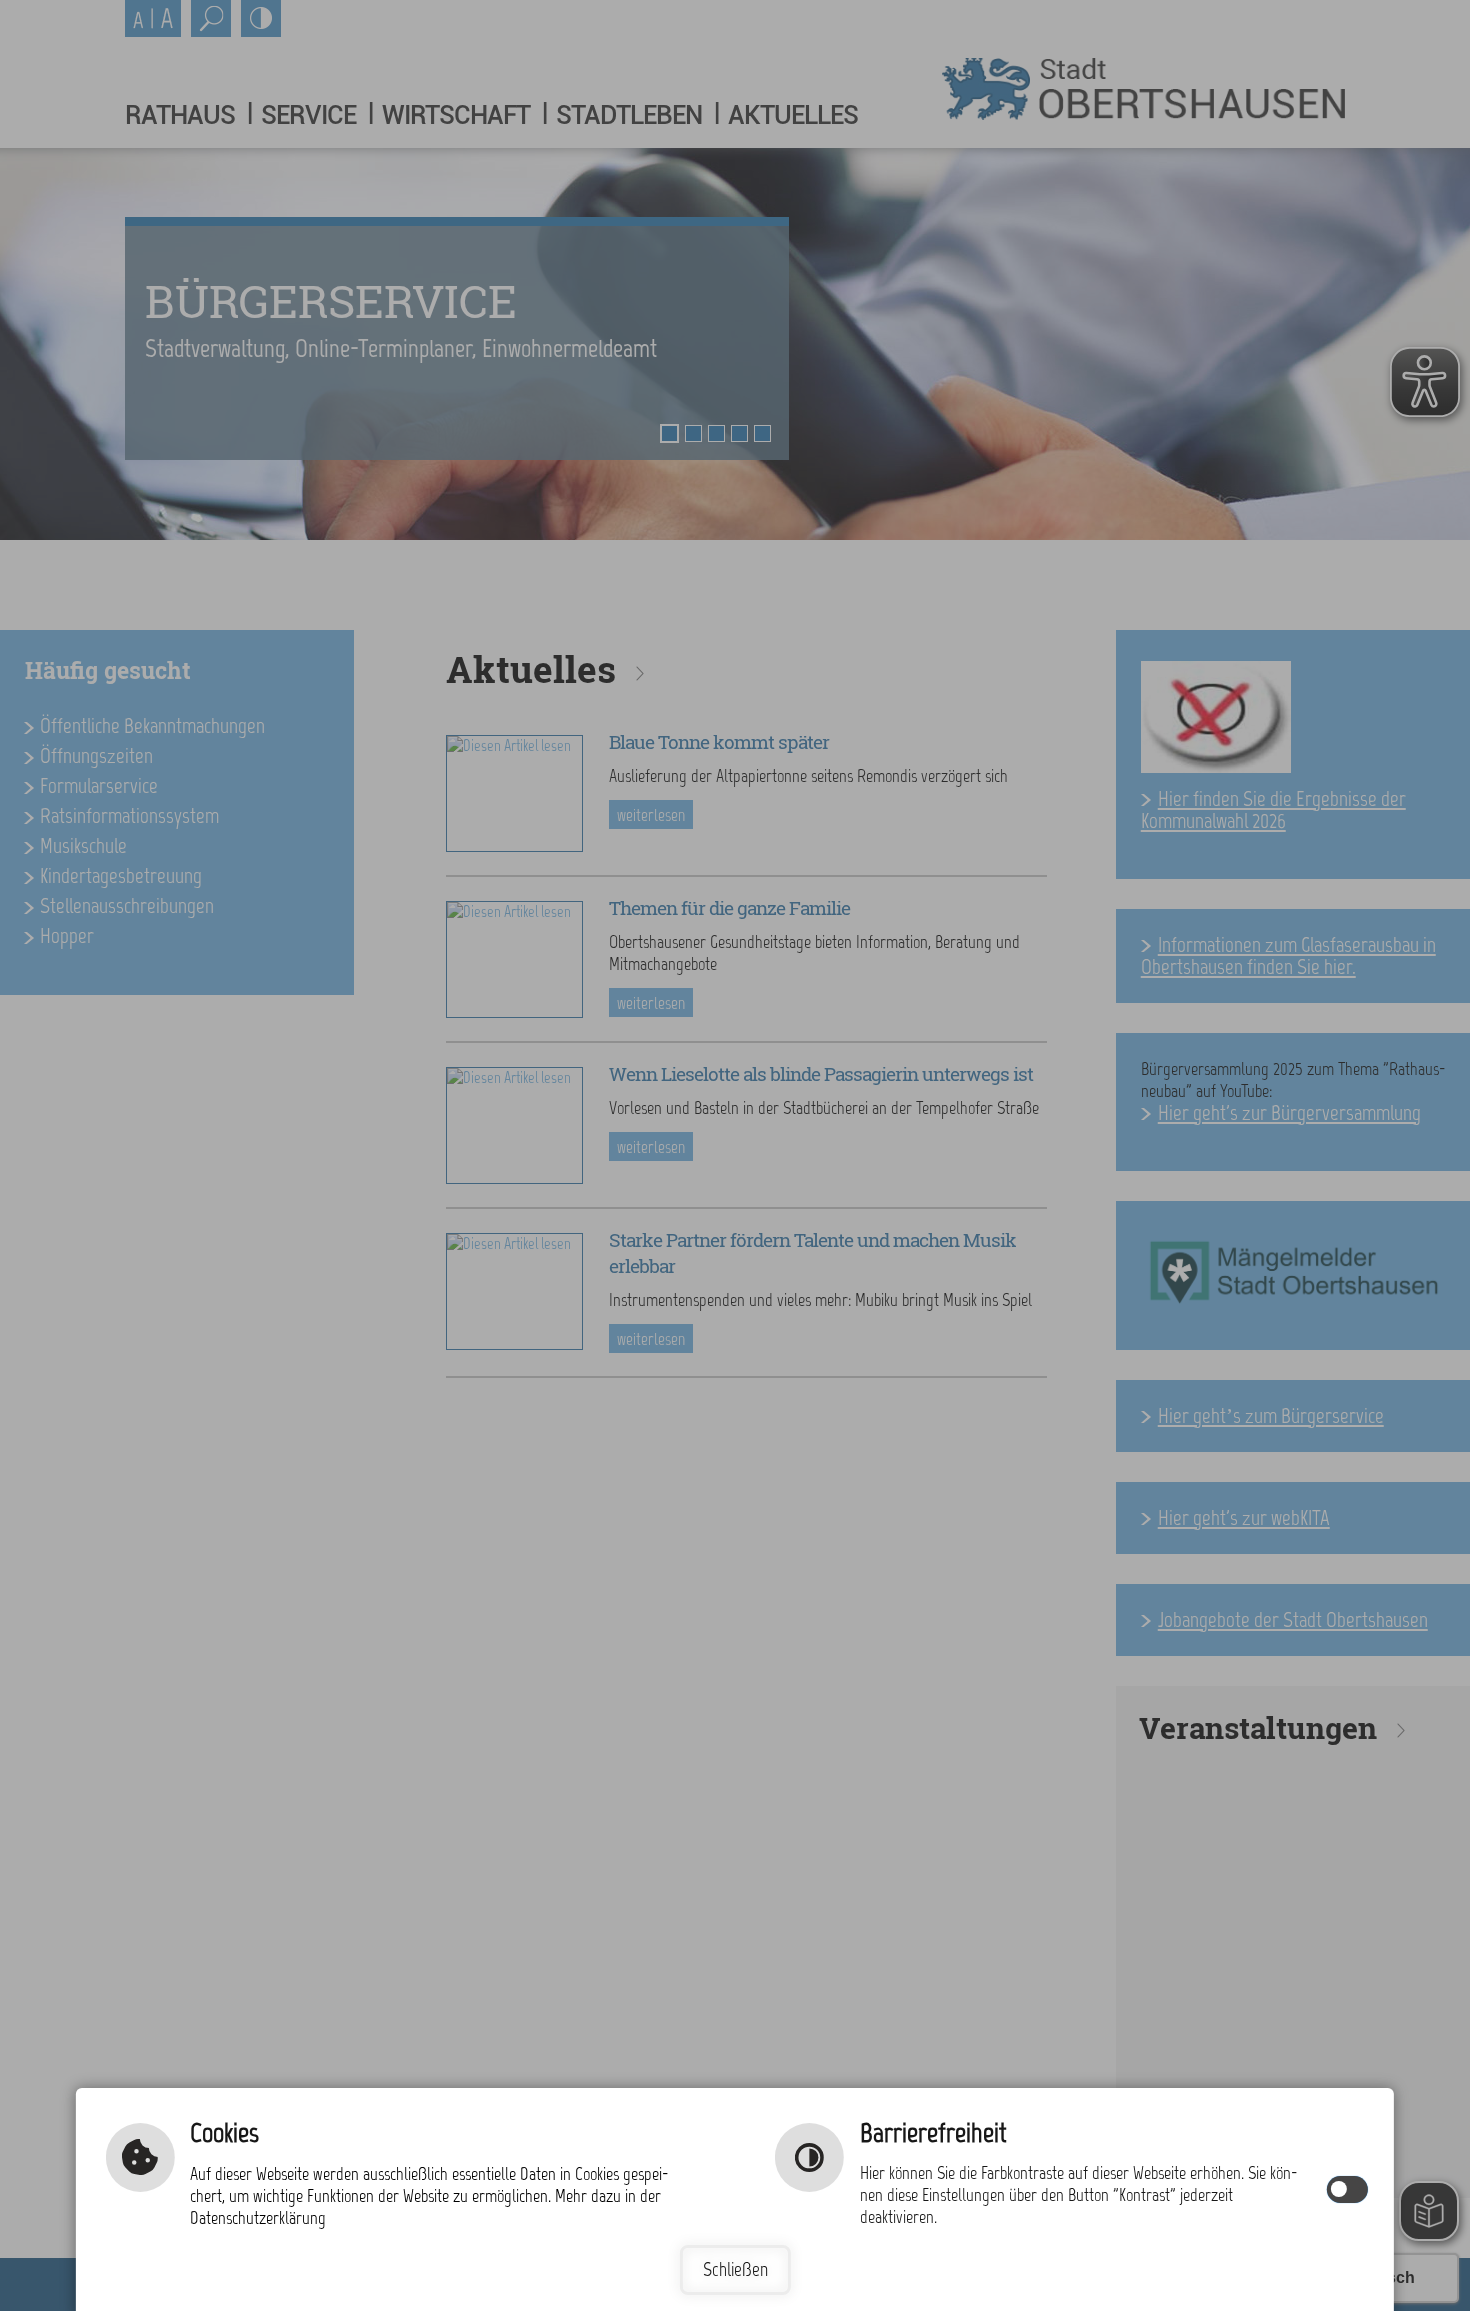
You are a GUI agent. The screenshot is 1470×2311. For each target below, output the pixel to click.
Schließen (735, 2269)
